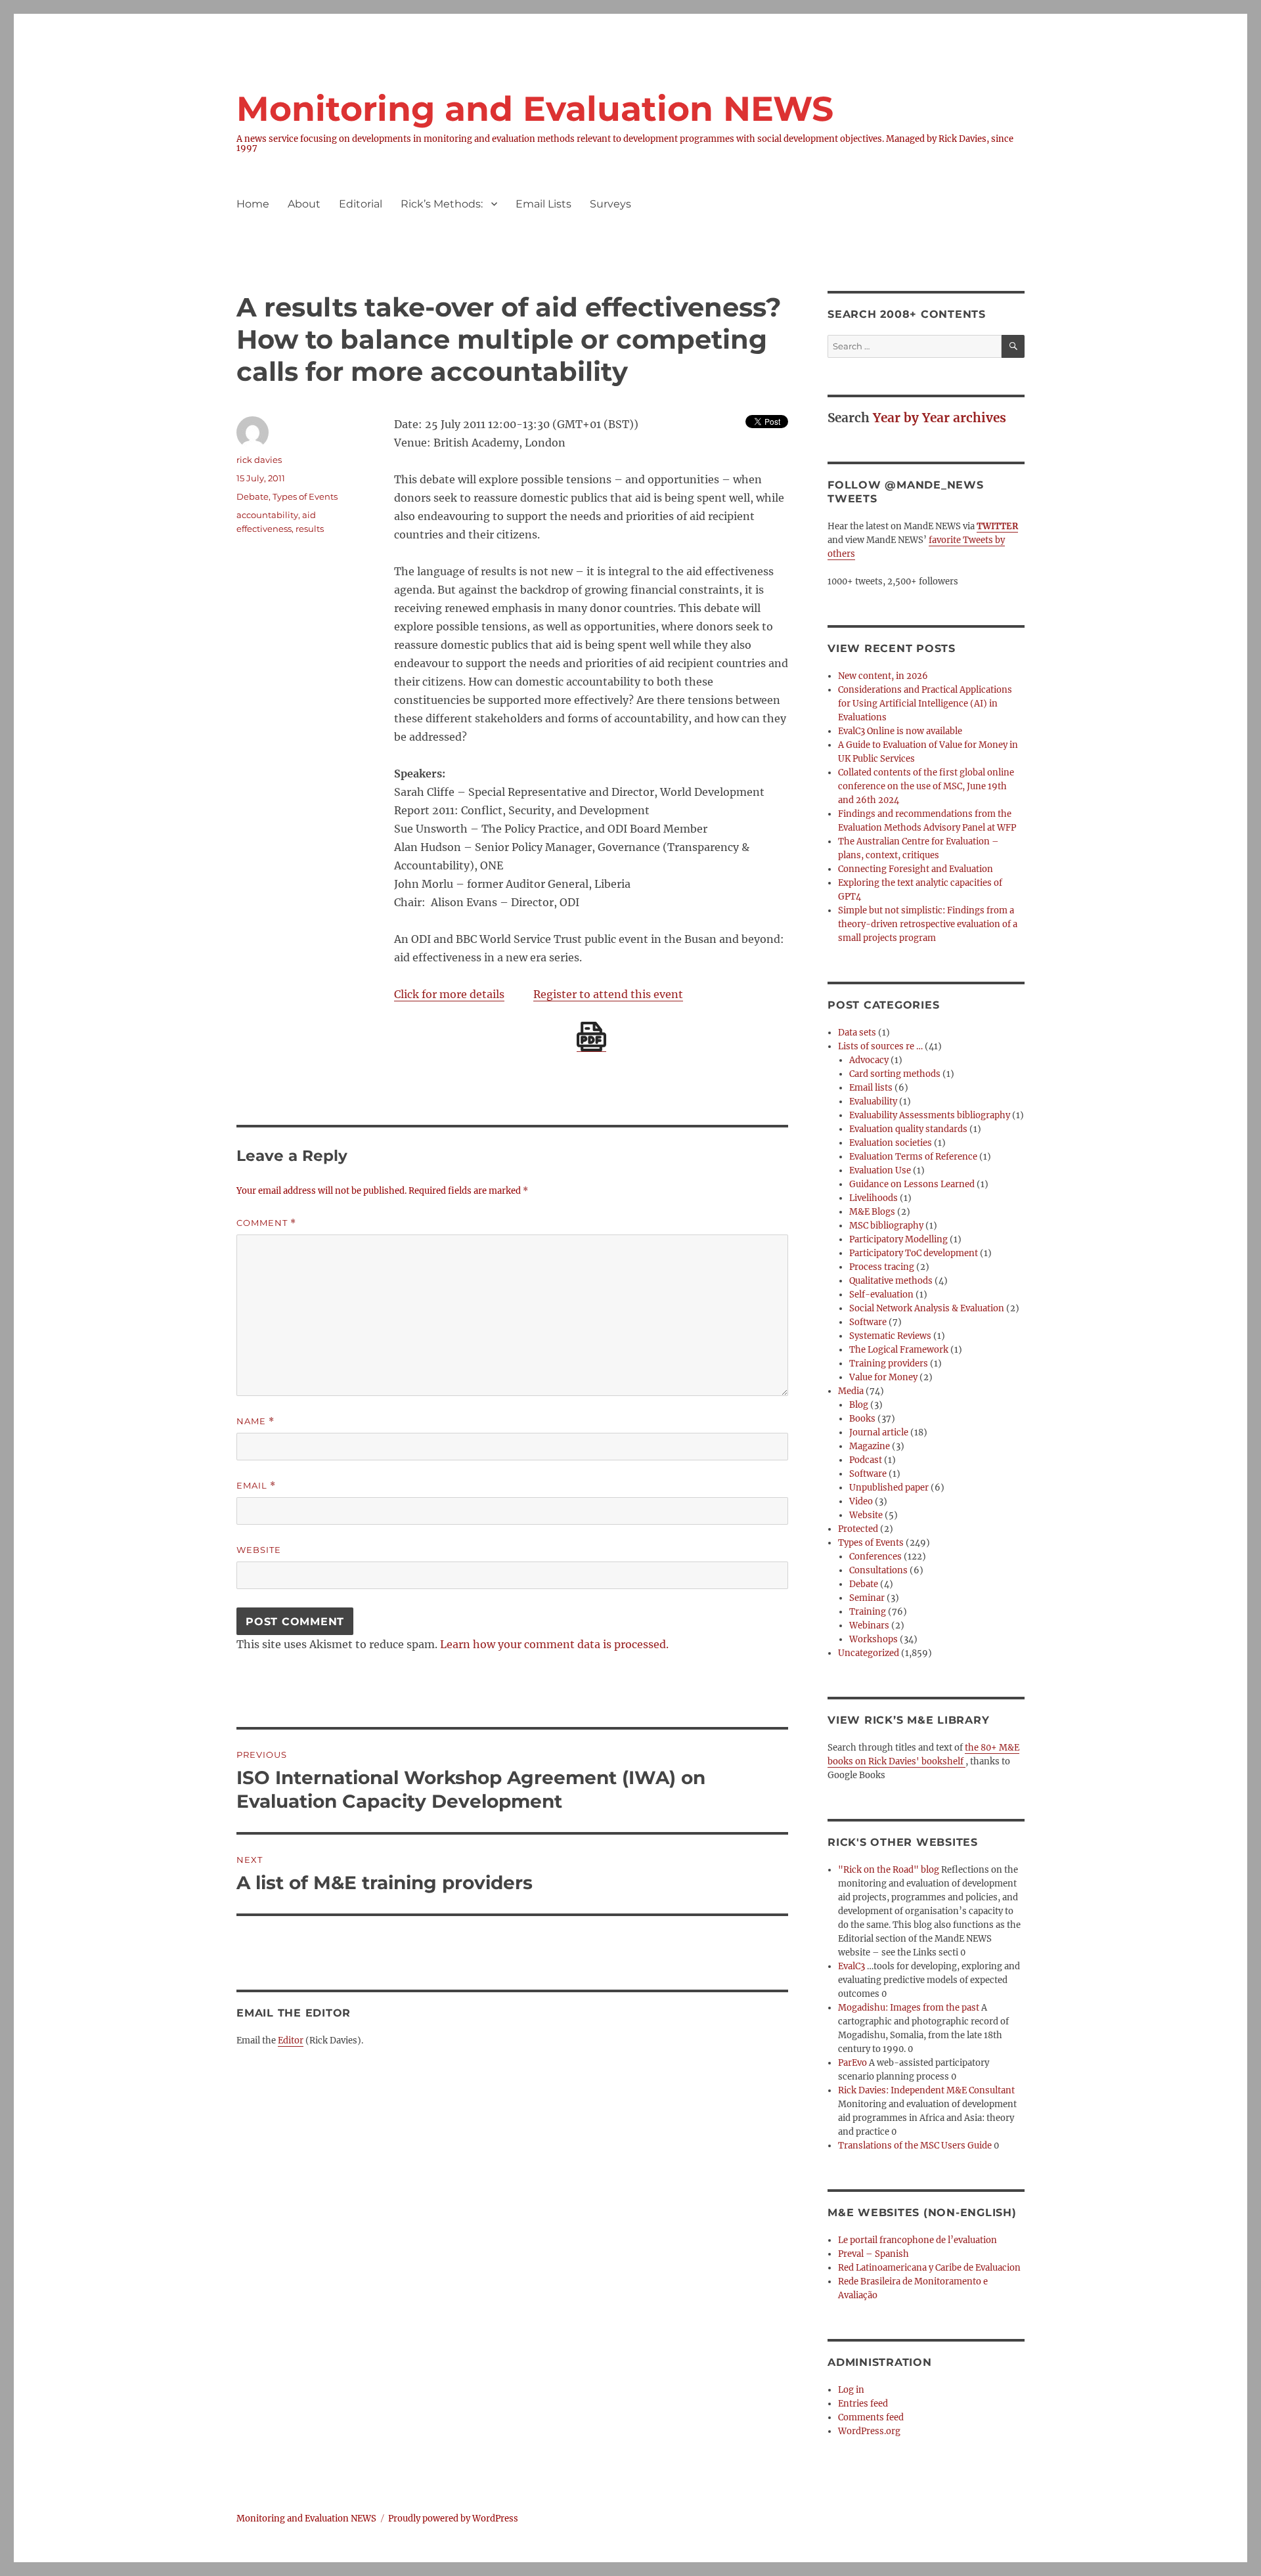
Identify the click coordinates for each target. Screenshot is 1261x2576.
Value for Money (883, 1377)
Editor (291, 2041)
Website (259, 1550)
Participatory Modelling (898, 1239)
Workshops (874, 1639)
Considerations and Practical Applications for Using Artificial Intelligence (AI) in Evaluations (925, 704)
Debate (253, 496)
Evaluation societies (891, 1143)
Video (861, 1501)
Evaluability (873, 1102)
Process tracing (882, 1267)
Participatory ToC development (914, 1253)
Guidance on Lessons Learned (912, 1184)
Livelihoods (874, 1198)
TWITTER (997, 526)
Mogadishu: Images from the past (909, 2008)
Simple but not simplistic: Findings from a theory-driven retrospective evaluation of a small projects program (928, 924)
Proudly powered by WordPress (453, 2519)
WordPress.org (869, 2431)
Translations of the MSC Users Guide (915, 2146)
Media (851, 1391)
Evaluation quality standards (908, 1129)
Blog (859, 1405)
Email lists (871, 1088)
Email (256, 1486)
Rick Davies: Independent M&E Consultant (926, 2090)
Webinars (869, 1626)
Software (868, 1322)
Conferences (875, 1557)
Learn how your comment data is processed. (554, 1644)
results (310, 529)
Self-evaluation (881, 1295)
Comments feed (871, 2417)
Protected (858, 1529)
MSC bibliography (886, 1226)
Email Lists (543, 204)
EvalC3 (852, 1966)
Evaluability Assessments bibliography (930, 1115)
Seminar (867, 1598)
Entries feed (863, 2404)
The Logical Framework (899, 1350)
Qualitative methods (891, 1281)
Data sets (857, 1033)
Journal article (879, 1432)
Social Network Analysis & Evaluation (927, 1308)
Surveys (610, 204)
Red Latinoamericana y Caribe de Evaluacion (929, 2268)
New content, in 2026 (883, 676)
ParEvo (852, 2063)
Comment (266, 1223)
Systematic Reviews (890, 1336)
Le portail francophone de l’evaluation (918, 2240)
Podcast (866, 1460)
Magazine (870, 1446)
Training (868, 1612)
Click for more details (449, 994)
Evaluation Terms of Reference (913, 1157)
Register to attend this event (608, 994)
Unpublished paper (889, 1488)
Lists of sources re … (880, 1046)
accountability (267, 515)
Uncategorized (869, 1653)
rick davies (259, 460)
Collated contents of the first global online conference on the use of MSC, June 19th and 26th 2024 (926, 786)
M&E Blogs (872, 1212)
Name (255, 1421)
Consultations (878, 1570)
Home (253, 204)
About (304, 204)
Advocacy (869, 1060)
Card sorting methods (895, 1074)
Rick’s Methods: (442, 204)
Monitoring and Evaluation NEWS (535, 109)
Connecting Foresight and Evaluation (916, 869)
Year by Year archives (940, 418)
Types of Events (305, 496)
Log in (851, 2390)
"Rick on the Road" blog (889, 1870)
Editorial (361, 204)
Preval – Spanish (874, 2254)
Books (862, 1419)
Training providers (889, 1364)
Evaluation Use (880, 1170)
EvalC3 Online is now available (900, 731)
